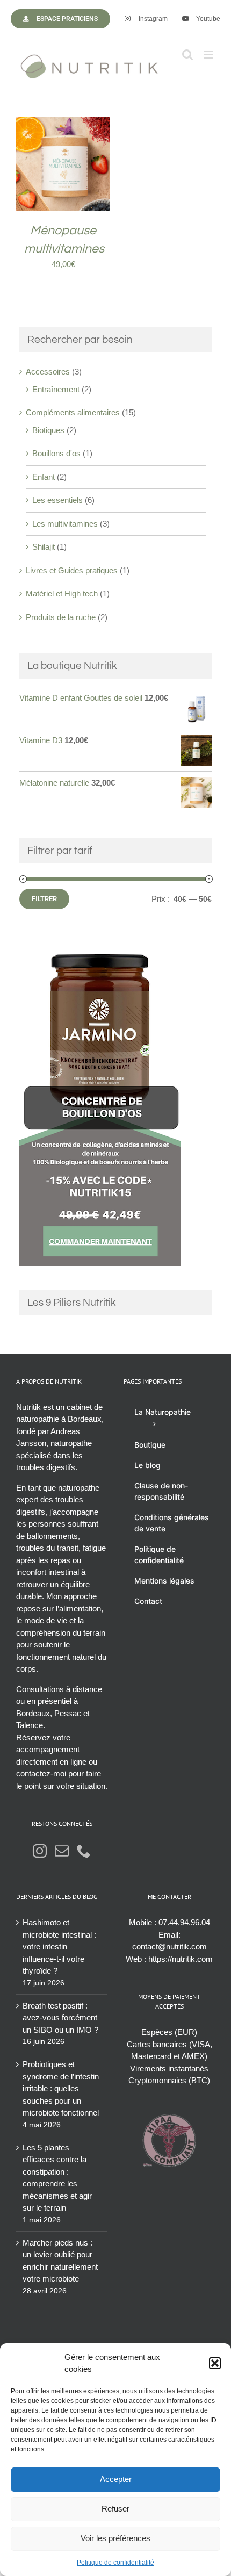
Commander (56, 160)
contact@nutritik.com (169, 1947)
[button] (215, 2363)
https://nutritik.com (181, 1959)
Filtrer (44, 899)
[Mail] (62, 1851)
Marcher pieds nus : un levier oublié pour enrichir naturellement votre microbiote (60, 2261)
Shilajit (44, 547)
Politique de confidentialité (115, 2563)
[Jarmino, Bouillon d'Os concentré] (100, 949)
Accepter (116, 2479)
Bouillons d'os (56, 453)
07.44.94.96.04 (184, 1922)
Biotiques (48, 430)
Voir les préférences (115, 2538)
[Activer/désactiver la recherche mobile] (187, 55)
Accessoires (48, 372)
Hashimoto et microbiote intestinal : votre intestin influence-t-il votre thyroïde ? (59, 1947)
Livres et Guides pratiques (72, 570)
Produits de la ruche (61, 617)
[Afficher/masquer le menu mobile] (209, 55)
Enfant (44, 477)
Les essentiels (57, 500)
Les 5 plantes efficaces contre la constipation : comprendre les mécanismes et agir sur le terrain (57, 2178)
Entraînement (56, 389)
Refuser (115, 2509)
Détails (63, 170)
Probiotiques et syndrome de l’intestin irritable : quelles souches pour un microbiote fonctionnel (61, 2088)
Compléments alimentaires (73, 412)
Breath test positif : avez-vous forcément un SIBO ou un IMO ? (60, 2018)
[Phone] (84, 1851)
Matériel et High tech (62, 593)
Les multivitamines (65, 524)
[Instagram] (40, 1851)
